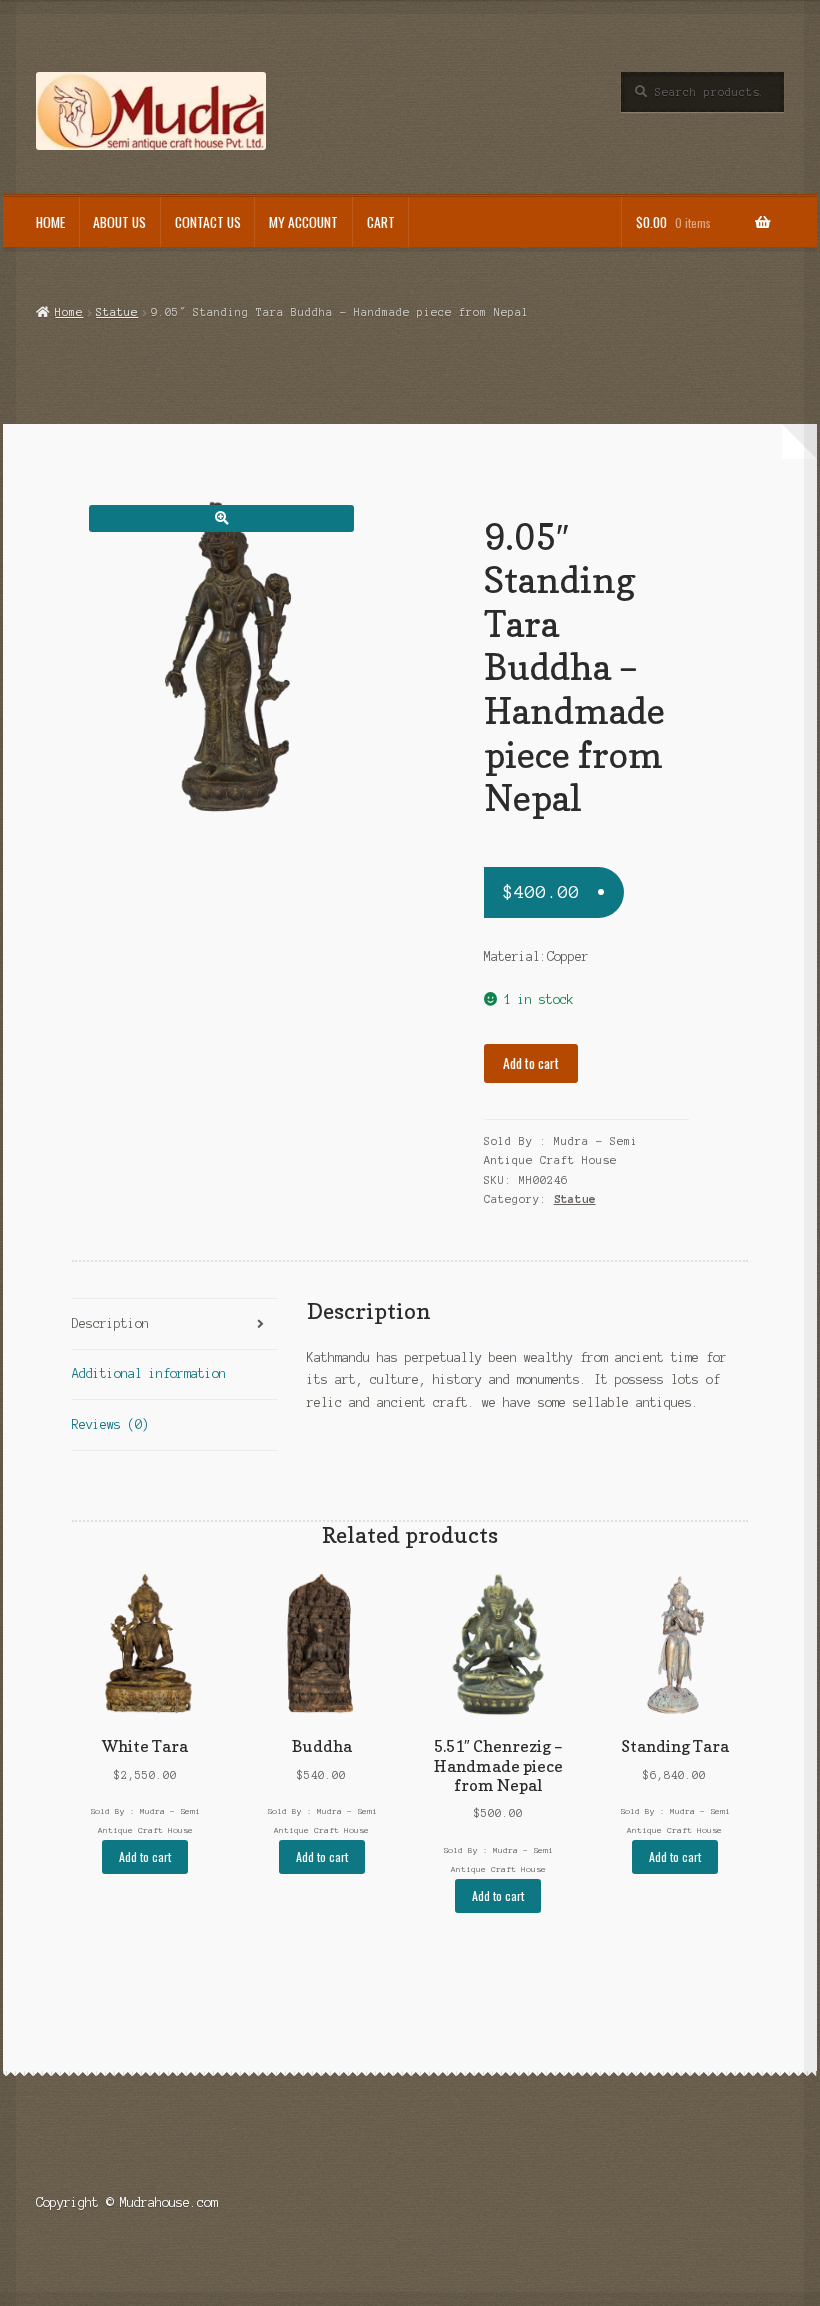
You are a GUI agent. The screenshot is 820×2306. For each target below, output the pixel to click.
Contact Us (208, 222)
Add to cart (531, 1063)
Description (110, 1323)
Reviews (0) (110, 1424)
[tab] (175, 1324)
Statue (117, 312)
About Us (119, 222)
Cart (381, 222)
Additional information (149, 1373)
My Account (303, 222)
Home (50, 222)
